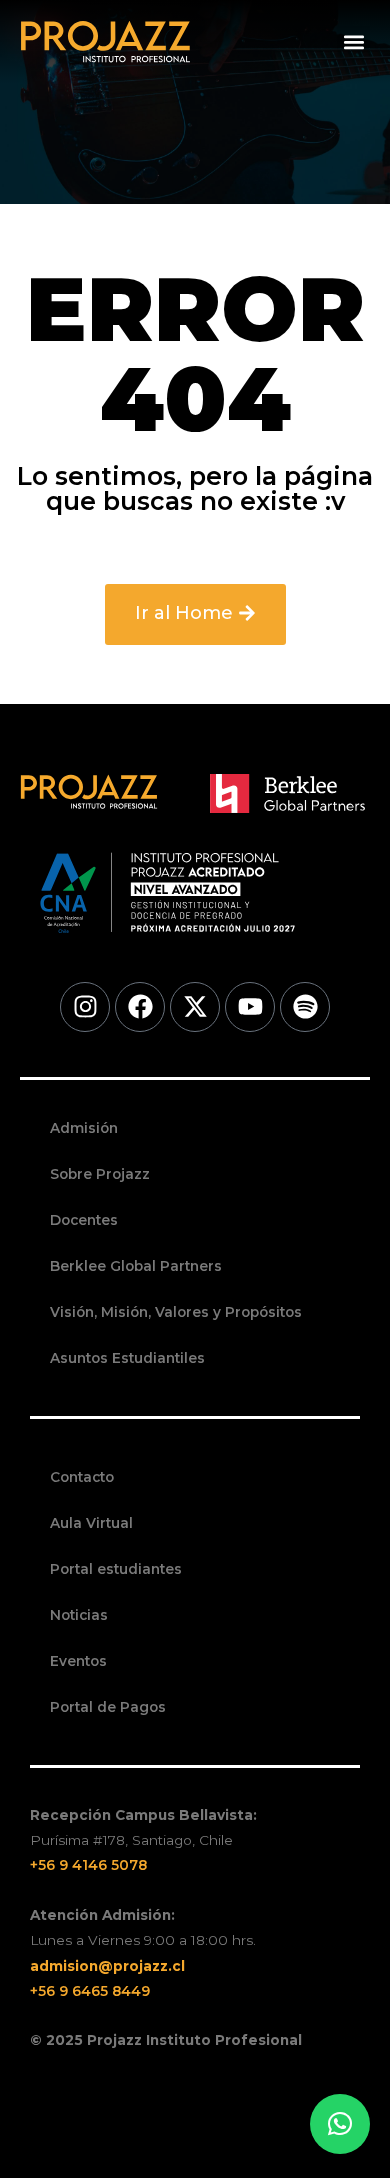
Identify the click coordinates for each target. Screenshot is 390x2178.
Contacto (82, 1477)
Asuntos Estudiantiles (127, 1358)
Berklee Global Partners (136, 1266)
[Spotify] (305, 1007)
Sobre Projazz (100, 1174)
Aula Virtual (91, 1523)
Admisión (84, 1128)
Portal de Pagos (108, 1707)
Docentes (84, 1220)
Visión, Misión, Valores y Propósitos (176, 1312)
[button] (353, 42)
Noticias (79, 1615)
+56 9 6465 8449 (90, 1991)
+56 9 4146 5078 (88, 1865)
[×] (340, 2124)
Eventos (78, 1661)
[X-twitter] (195, 1007)
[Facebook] (140, 1007)
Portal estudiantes (116, 1569)
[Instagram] (85, 1007)
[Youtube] (250, 1007)
